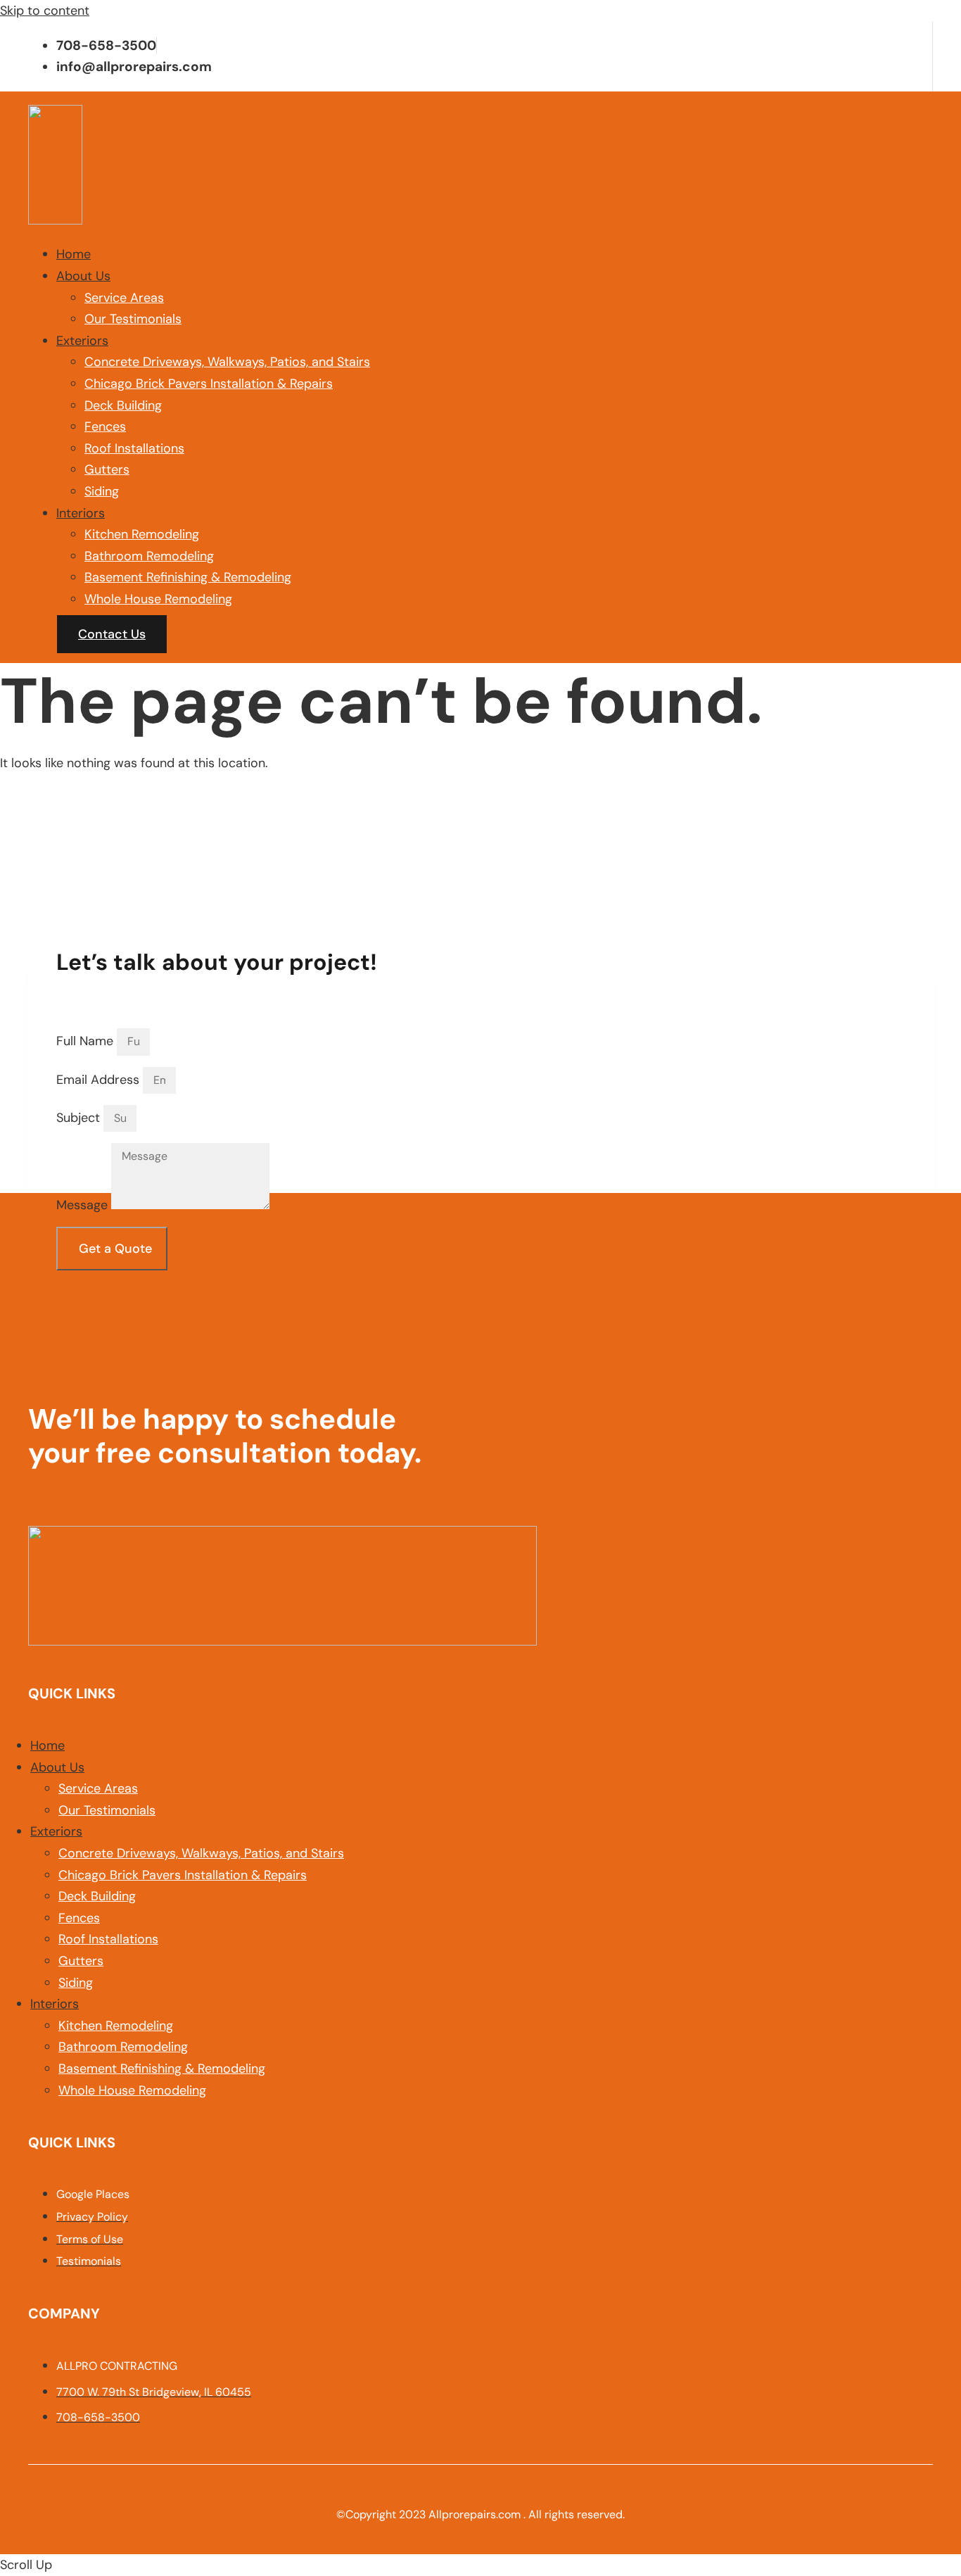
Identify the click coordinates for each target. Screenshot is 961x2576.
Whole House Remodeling (158, 599)
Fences (105, 427)
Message (84, 1205)
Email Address (100, 1080)
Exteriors (82, 341)
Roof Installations (134, 448)
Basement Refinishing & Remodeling (188, 577)
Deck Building (123, 405)
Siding (102, 491)
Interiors (81, 513)
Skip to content (45, 11)
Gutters (107, 469)
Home (74, 254)
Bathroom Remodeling (149, 556)
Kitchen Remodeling (142, 534)
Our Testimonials (133, 319)
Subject (80, 1118)
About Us (83, 276)
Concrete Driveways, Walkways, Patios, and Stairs (227, 362)
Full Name (87, 1041)
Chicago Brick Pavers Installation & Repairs (209, 384)
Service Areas (124, 298)
